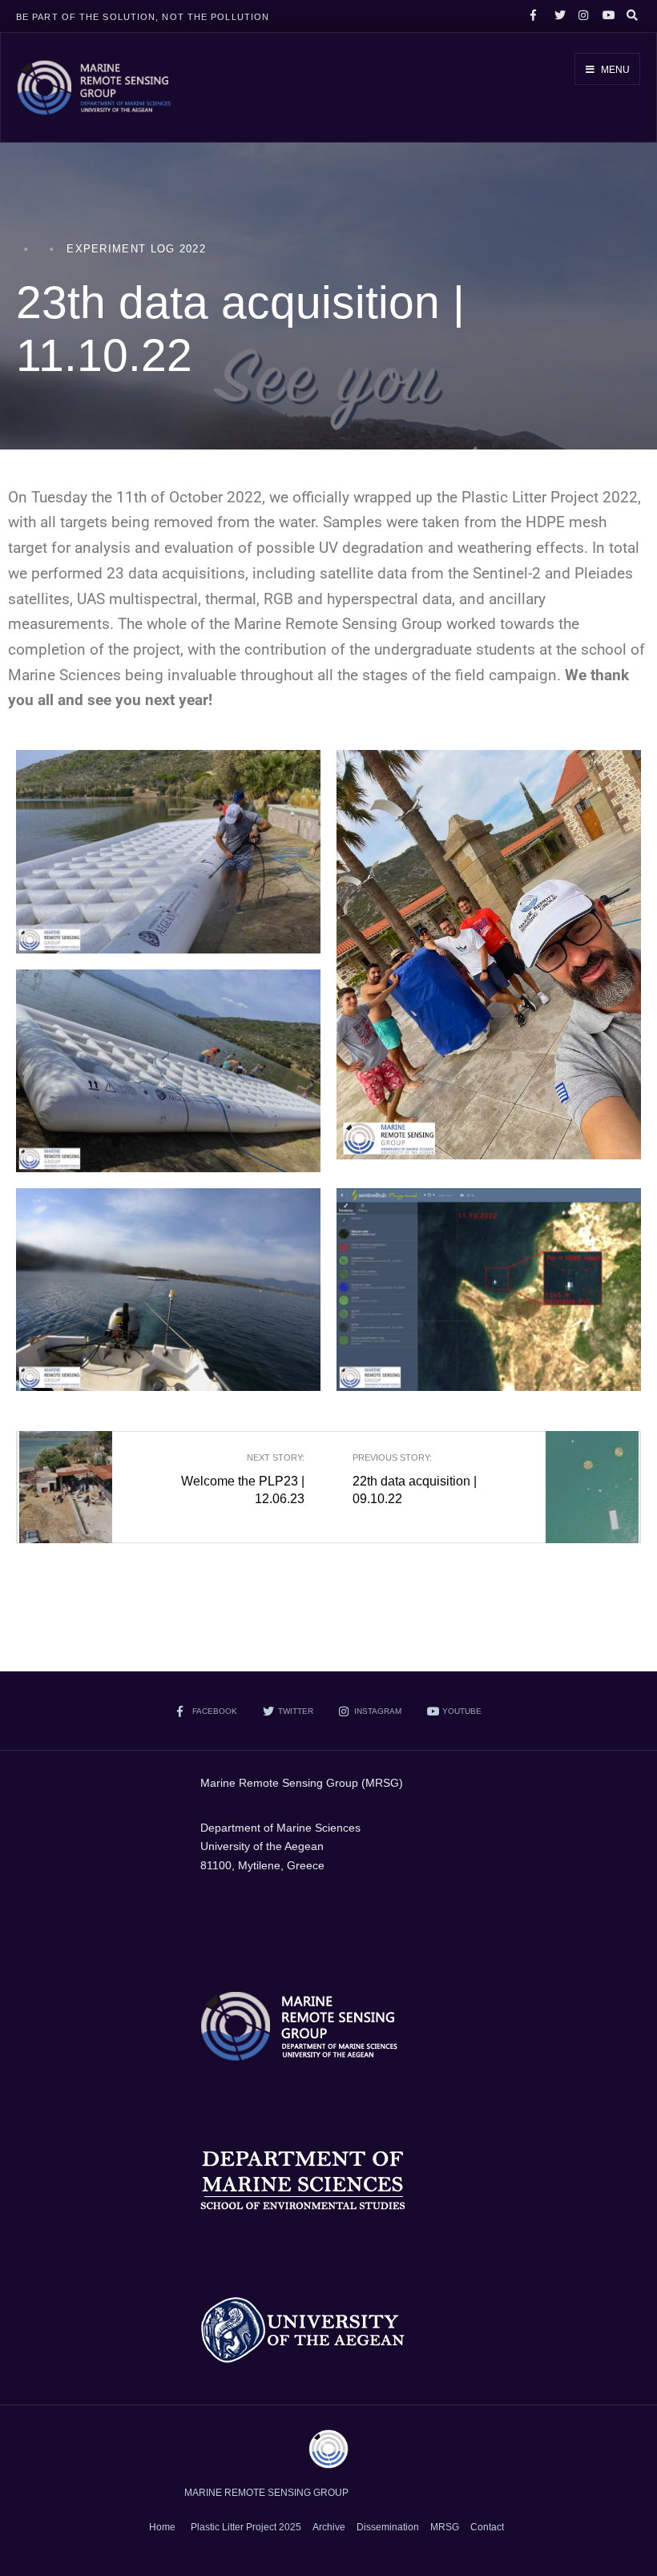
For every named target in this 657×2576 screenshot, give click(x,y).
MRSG (445, 2527)
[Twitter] (558, 16)
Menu (614, 70)
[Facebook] (534, 16)
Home (162, 2527)
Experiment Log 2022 (136, 249)
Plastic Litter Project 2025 (246, 2527)
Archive (329, 2527)
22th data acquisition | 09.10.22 (415, 1479)
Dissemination (388, 2527)
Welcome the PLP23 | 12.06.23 (243, 1479)
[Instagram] (582, 16)
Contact (487, 2527)
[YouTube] (606, 16)
